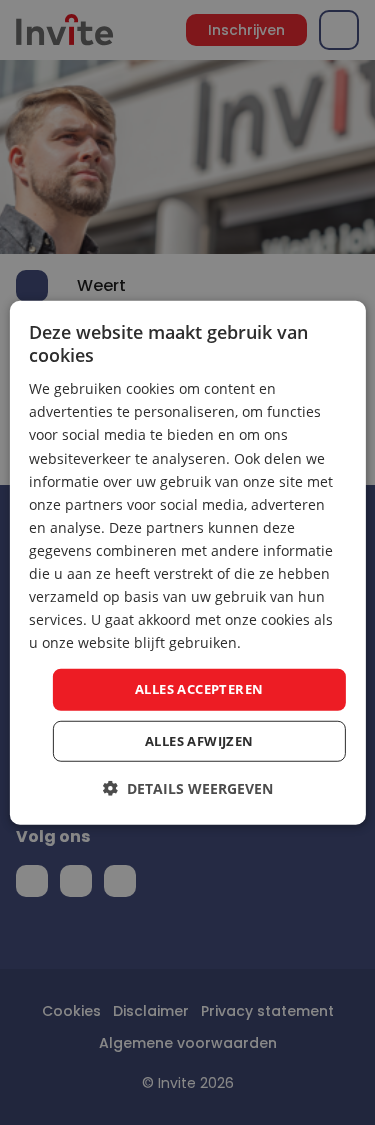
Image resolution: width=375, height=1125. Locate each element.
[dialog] (187, 562)
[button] (188, 788)
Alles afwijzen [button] (199, 741)
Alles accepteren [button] (199, 689)
